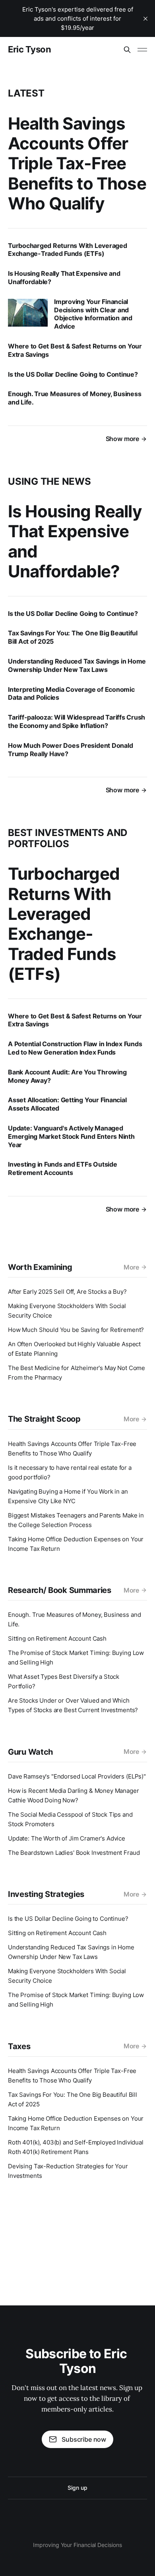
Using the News (49, 481)
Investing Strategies (46, 1894)
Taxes (19, 2046)
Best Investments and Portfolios (68, 838)
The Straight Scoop (44, 1419)
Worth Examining (40, 1267)
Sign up (77, 2488)
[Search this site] (127, 50)
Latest (26, 93)
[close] (145, 19)
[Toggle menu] (142, 50)
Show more (122, 439)
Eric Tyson (30, 49)
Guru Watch (30, 1752)
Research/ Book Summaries (60, 1590)
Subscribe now (84, 2439)
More (131, 1267)
